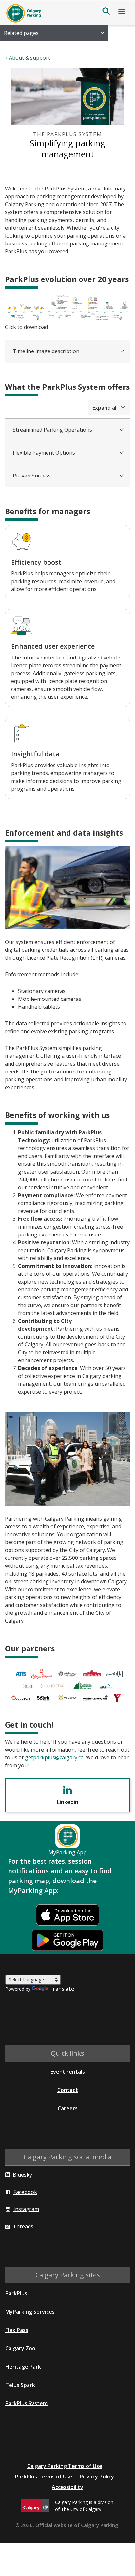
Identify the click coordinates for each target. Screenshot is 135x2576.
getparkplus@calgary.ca (54, 1757)
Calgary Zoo (20, 2348)
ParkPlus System (26, 2403)
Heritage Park (23, 2367)
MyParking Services (30, 2312)
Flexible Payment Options (44, 453)
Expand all (105, 408)
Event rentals (68, 2072)
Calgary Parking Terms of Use (65, 2466)
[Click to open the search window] (106, 11)
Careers (68, 2108)
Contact (68, 2090)
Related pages (21, 33)
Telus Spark (20, 2385)
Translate (62, 1989)
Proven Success (32, 476)
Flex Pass (17, 2330)
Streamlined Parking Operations (52, 430)
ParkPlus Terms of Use (44, 2477)
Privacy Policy (97, 2477)
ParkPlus (16, 2293)
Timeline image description (46, 351)
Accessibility (67, 2487)
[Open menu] (122, 13)
